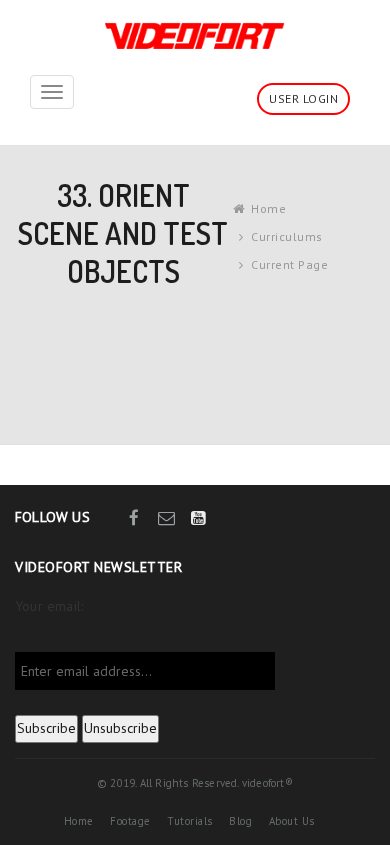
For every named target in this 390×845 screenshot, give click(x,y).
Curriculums (287, 236)
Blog (240, 821)
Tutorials (190, 821)
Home (268, 208)
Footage (130, 821)
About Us (292, 821)
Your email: (49, 606)
